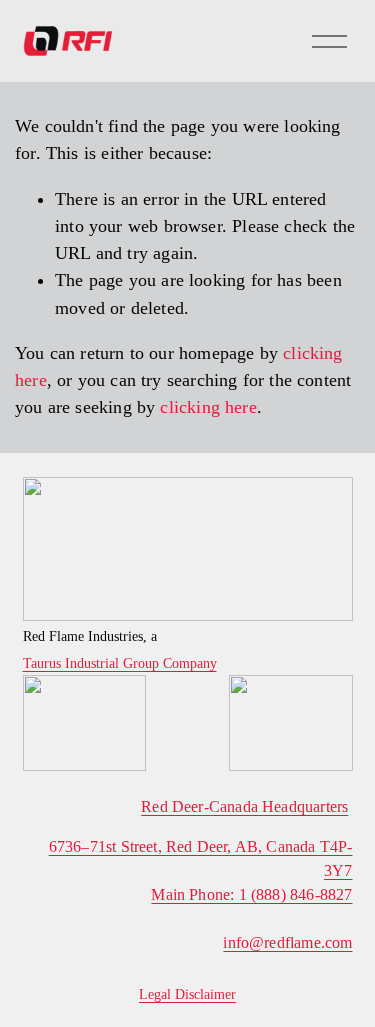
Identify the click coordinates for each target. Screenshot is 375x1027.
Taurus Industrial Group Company (120, 664)
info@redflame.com (287, 942)
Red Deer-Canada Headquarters (244, 806)
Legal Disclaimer (187, 995)
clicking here (208, 407)
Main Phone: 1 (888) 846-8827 (251, 894)
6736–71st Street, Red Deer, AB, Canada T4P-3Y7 (201, 858)
